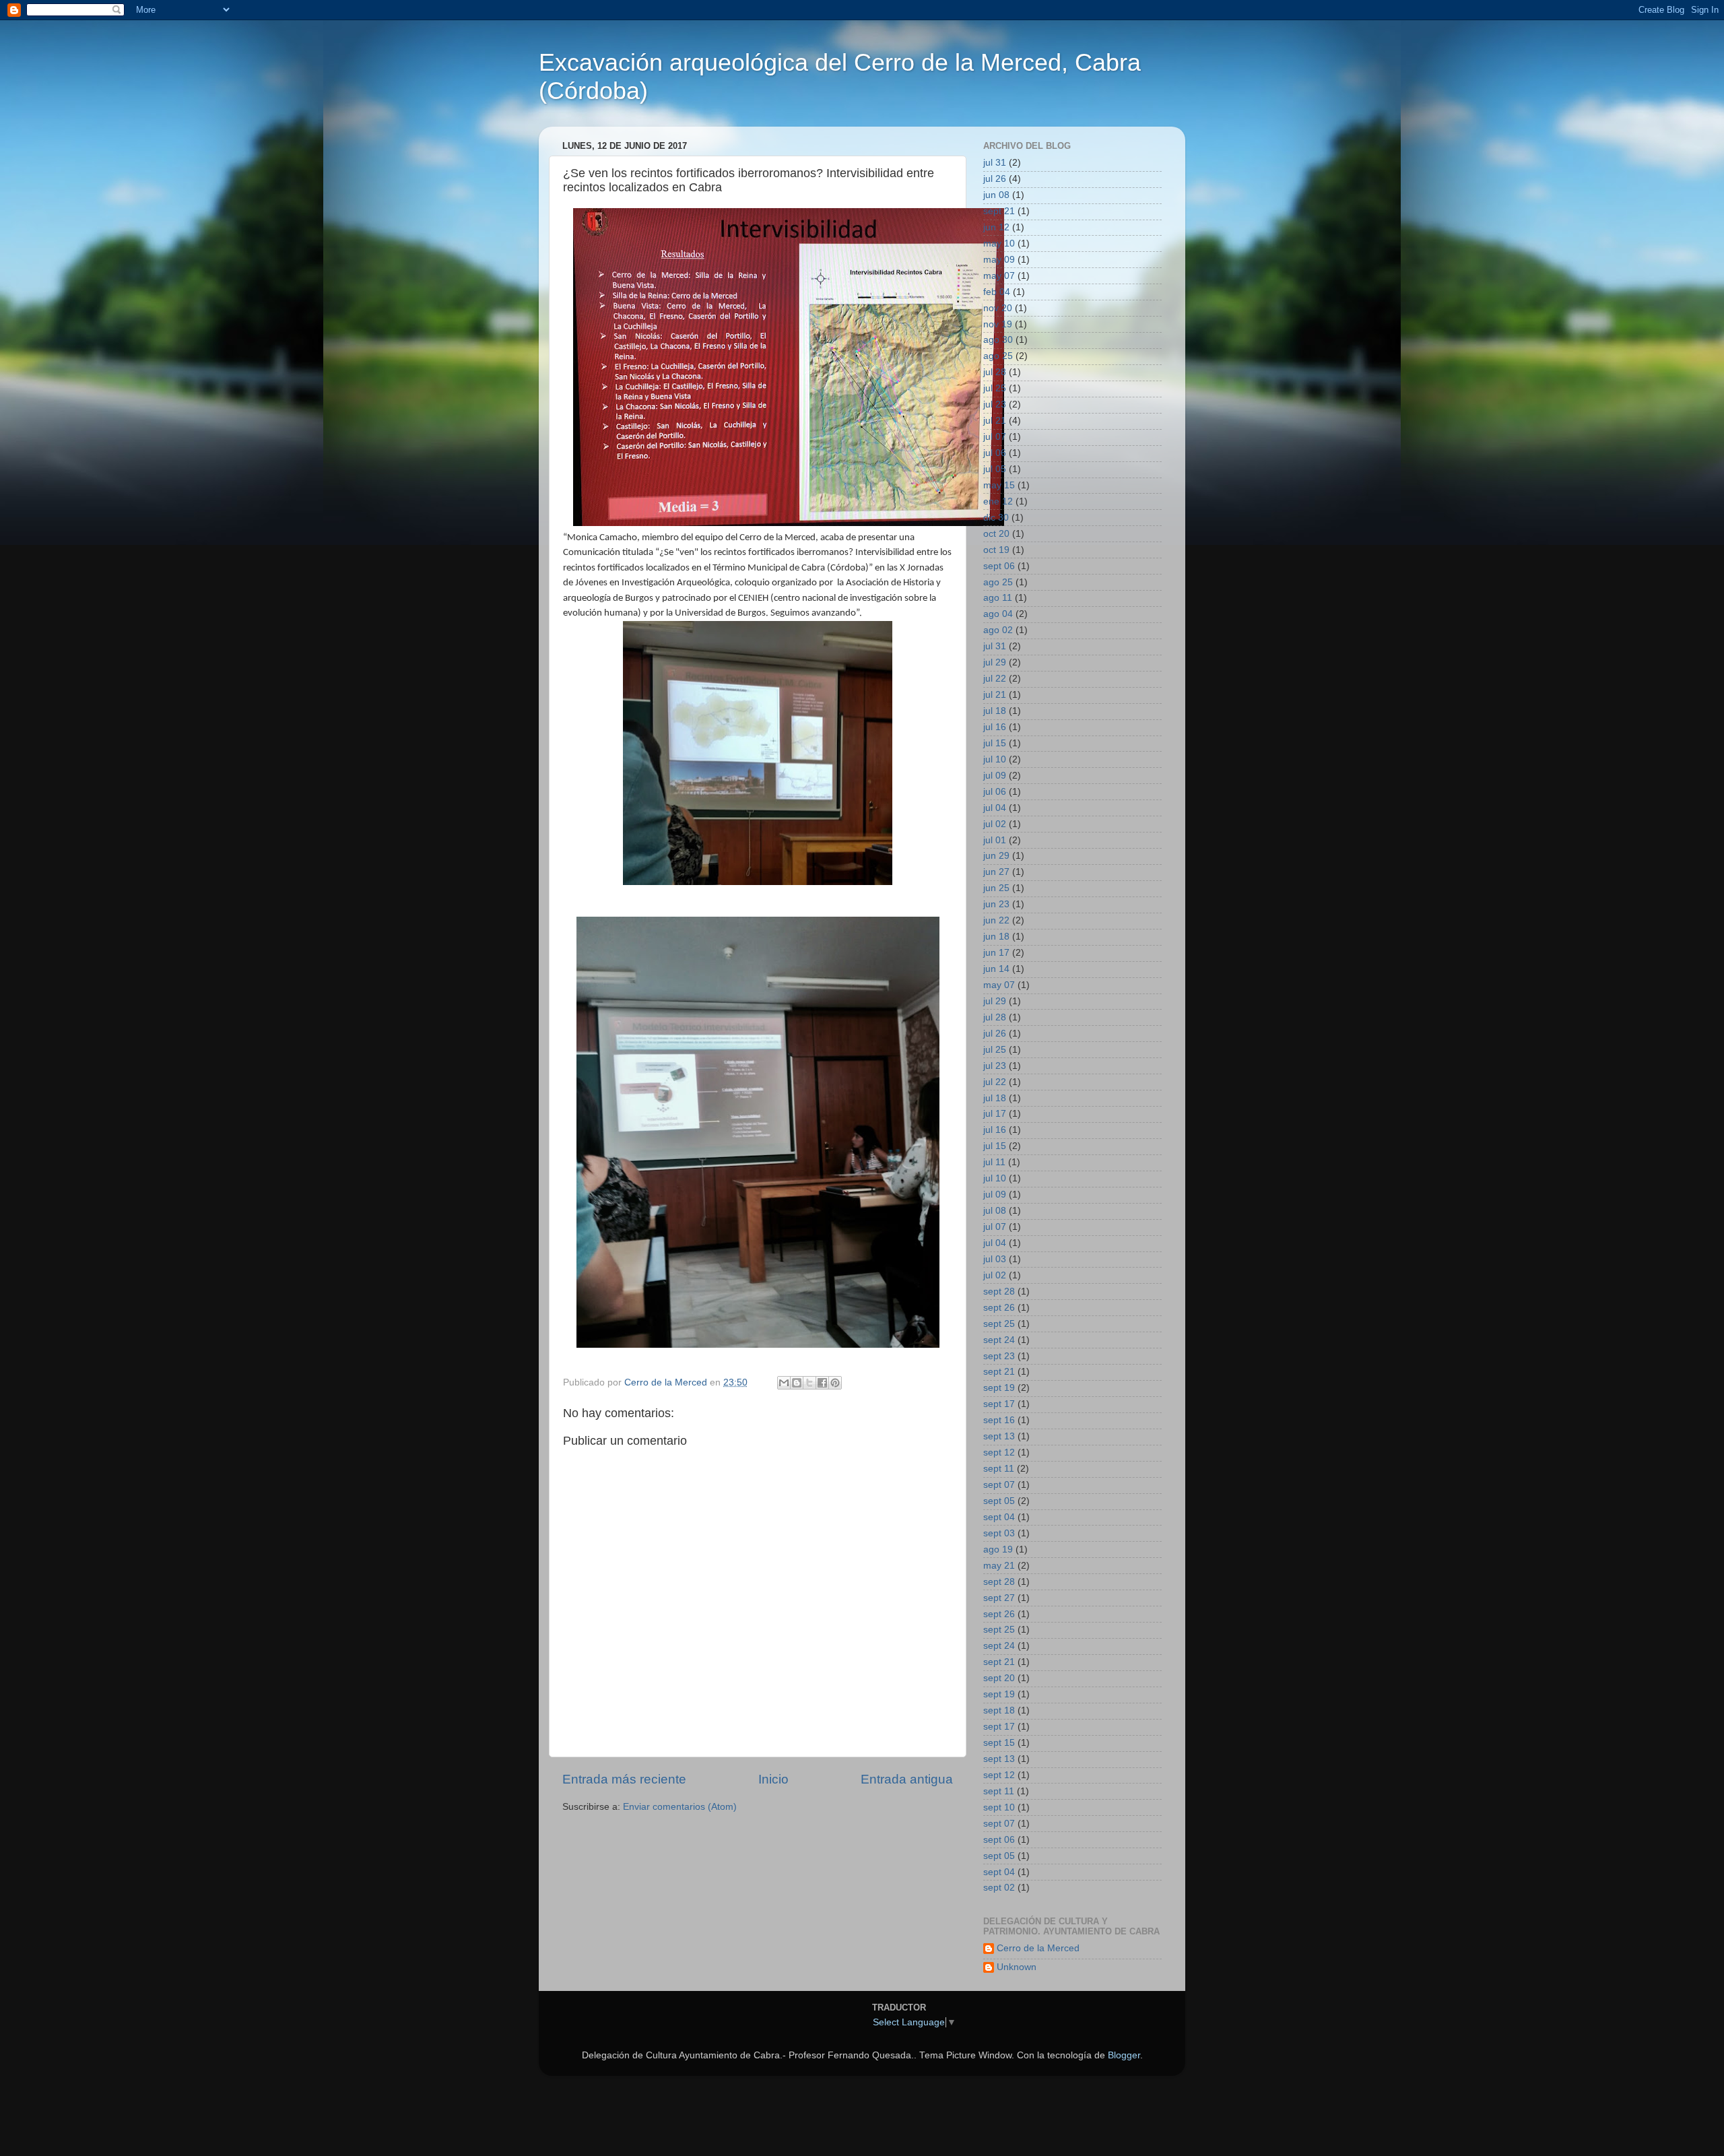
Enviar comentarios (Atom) (680, 1807)
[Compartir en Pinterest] (835, 1383)
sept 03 (999, 1533)
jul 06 (995, 453)
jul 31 (995, 163)
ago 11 (998, 598)
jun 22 (996, 920)
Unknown (1017, 1967)
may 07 (999, 276)
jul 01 (995, 840)
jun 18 (996, 937)
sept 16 (999, 1420)
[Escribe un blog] (797, 1383)
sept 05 (999, 1501)
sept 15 (999, 1743)
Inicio (773, 1779)
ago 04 (998, 614)
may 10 (999, 243)
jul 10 (995, 759)
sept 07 (999, 1485)
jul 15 (995, 743)
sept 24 (999, 1340)
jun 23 (996, 904)
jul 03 (995, 1259)
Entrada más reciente (624, 1779)
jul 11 (994, 1162)
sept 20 (999, 1678)
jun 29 (996, 856)
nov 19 (998, 324)
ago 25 (998, 356)
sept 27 (999, 1598)
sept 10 (999, 1807)
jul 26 (995, 179)
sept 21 (999, 211)
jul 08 (995, 1211)
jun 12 (996, 227)
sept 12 (999, 1452)
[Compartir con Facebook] (822, 1383)
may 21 (999, 1566)
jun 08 (996, 195)
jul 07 (995, 437)
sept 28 (999, 1292)
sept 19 (999, 1388)
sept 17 (999, 1404)
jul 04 (995, 808)
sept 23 (999, 1356)
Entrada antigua (907, 1779)
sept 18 (999, 1710)
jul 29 (995, 662)
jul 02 (995, 824)
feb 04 (997, 292)
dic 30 (996, 518)
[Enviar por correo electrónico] (784, 1383)
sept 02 (999, 1888)
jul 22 (995, 679)
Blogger (1124, 2055)
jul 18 (995, 711)
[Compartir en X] (809, 1383)
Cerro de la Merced (1038, 1948)
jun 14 (996, 969)
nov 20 (998, 308)
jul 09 (995, 776)
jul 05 (995, 469)
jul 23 (995, 404)
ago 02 (998, 630)
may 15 (999, 485)
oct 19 (996, 550)
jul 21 (995, 421)
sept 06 (999, 566)
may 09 (999, 260)
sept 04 (999, 1517)
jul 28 (995, 372)
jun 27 (996, 872)
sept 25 (999, 1324)
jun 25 (996, 888)
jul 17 (995, 1114)
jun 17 (996, 953)
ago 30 (998, 340)
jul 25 (995, 388)
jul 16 (995, 727)
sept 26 (999, 1308)
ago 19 (998, 1549)
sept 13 (999, 1436)
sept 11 (999, 1469)
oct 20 (996, 534)
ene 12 (998, 501)
